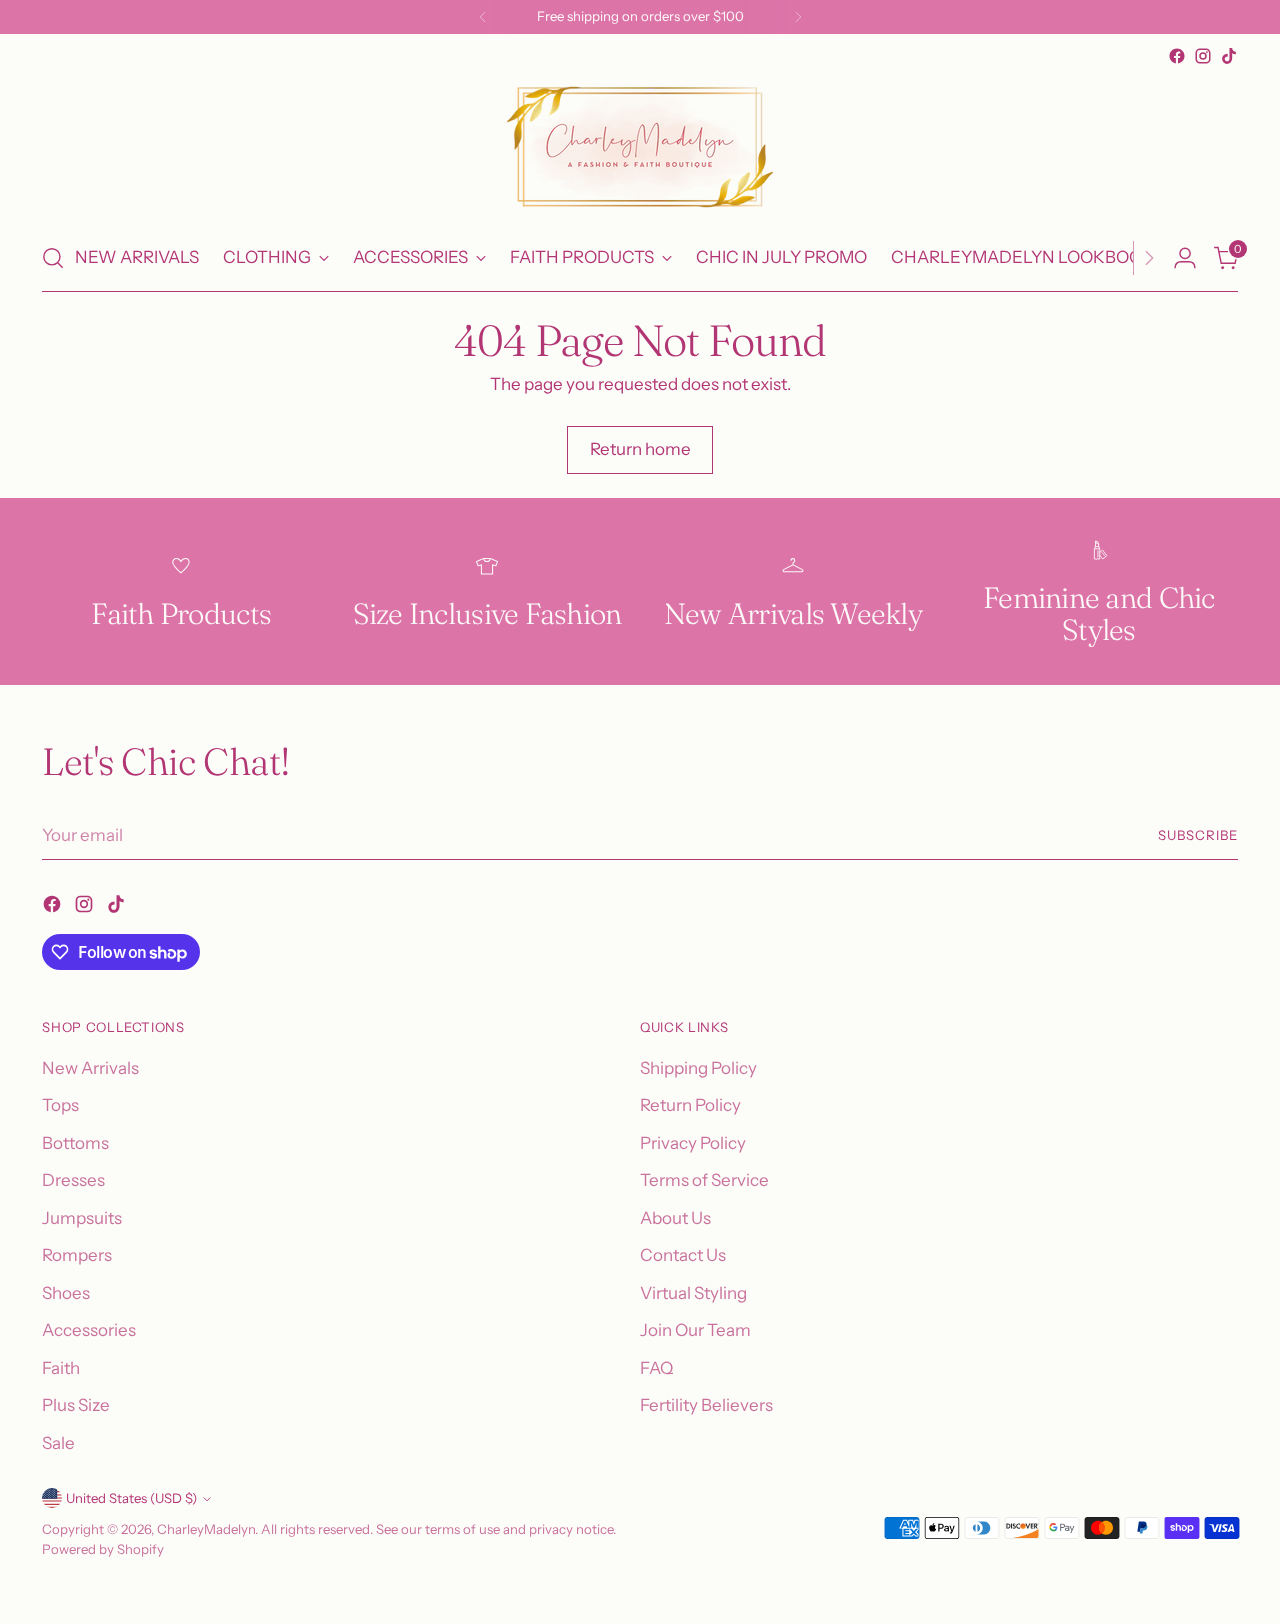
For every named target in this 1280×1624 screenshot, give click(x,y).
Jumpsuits (82, 1218)
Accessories (89, 1330)
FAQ (656, 1368)
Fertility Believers (706, 1405)
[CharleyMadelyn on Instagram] (1203, 56)
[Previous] (483, 17)
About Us (675, 1218)
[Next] (798, 17)
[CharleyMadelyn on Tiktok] (1229, 56)
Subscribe (1198, 835)
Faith (61, 1368)
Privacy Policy (693, 1143)
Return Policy (690, 1105)
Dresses (73, 1180)
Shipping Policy (698, 1068)
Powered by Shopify (103, 1549)
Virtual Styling (693, 1293)
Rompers (77, 1255)
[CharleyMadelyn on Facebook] (1177, 56)
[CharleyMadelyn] (640, 147)
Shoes (66, 1293)
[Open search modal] (53, 258)
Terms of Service (704, 1180)
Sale (58, 1443)
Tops (60, 1105)
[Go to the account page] (1185, 258)
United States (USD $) (131, 1498)
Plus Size (76, 1405)
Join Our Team (695, 1330)
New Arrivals (90, 1068)
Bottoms (75, 1143)
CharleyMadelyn (206, 1529)
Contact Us (683, 1255)
